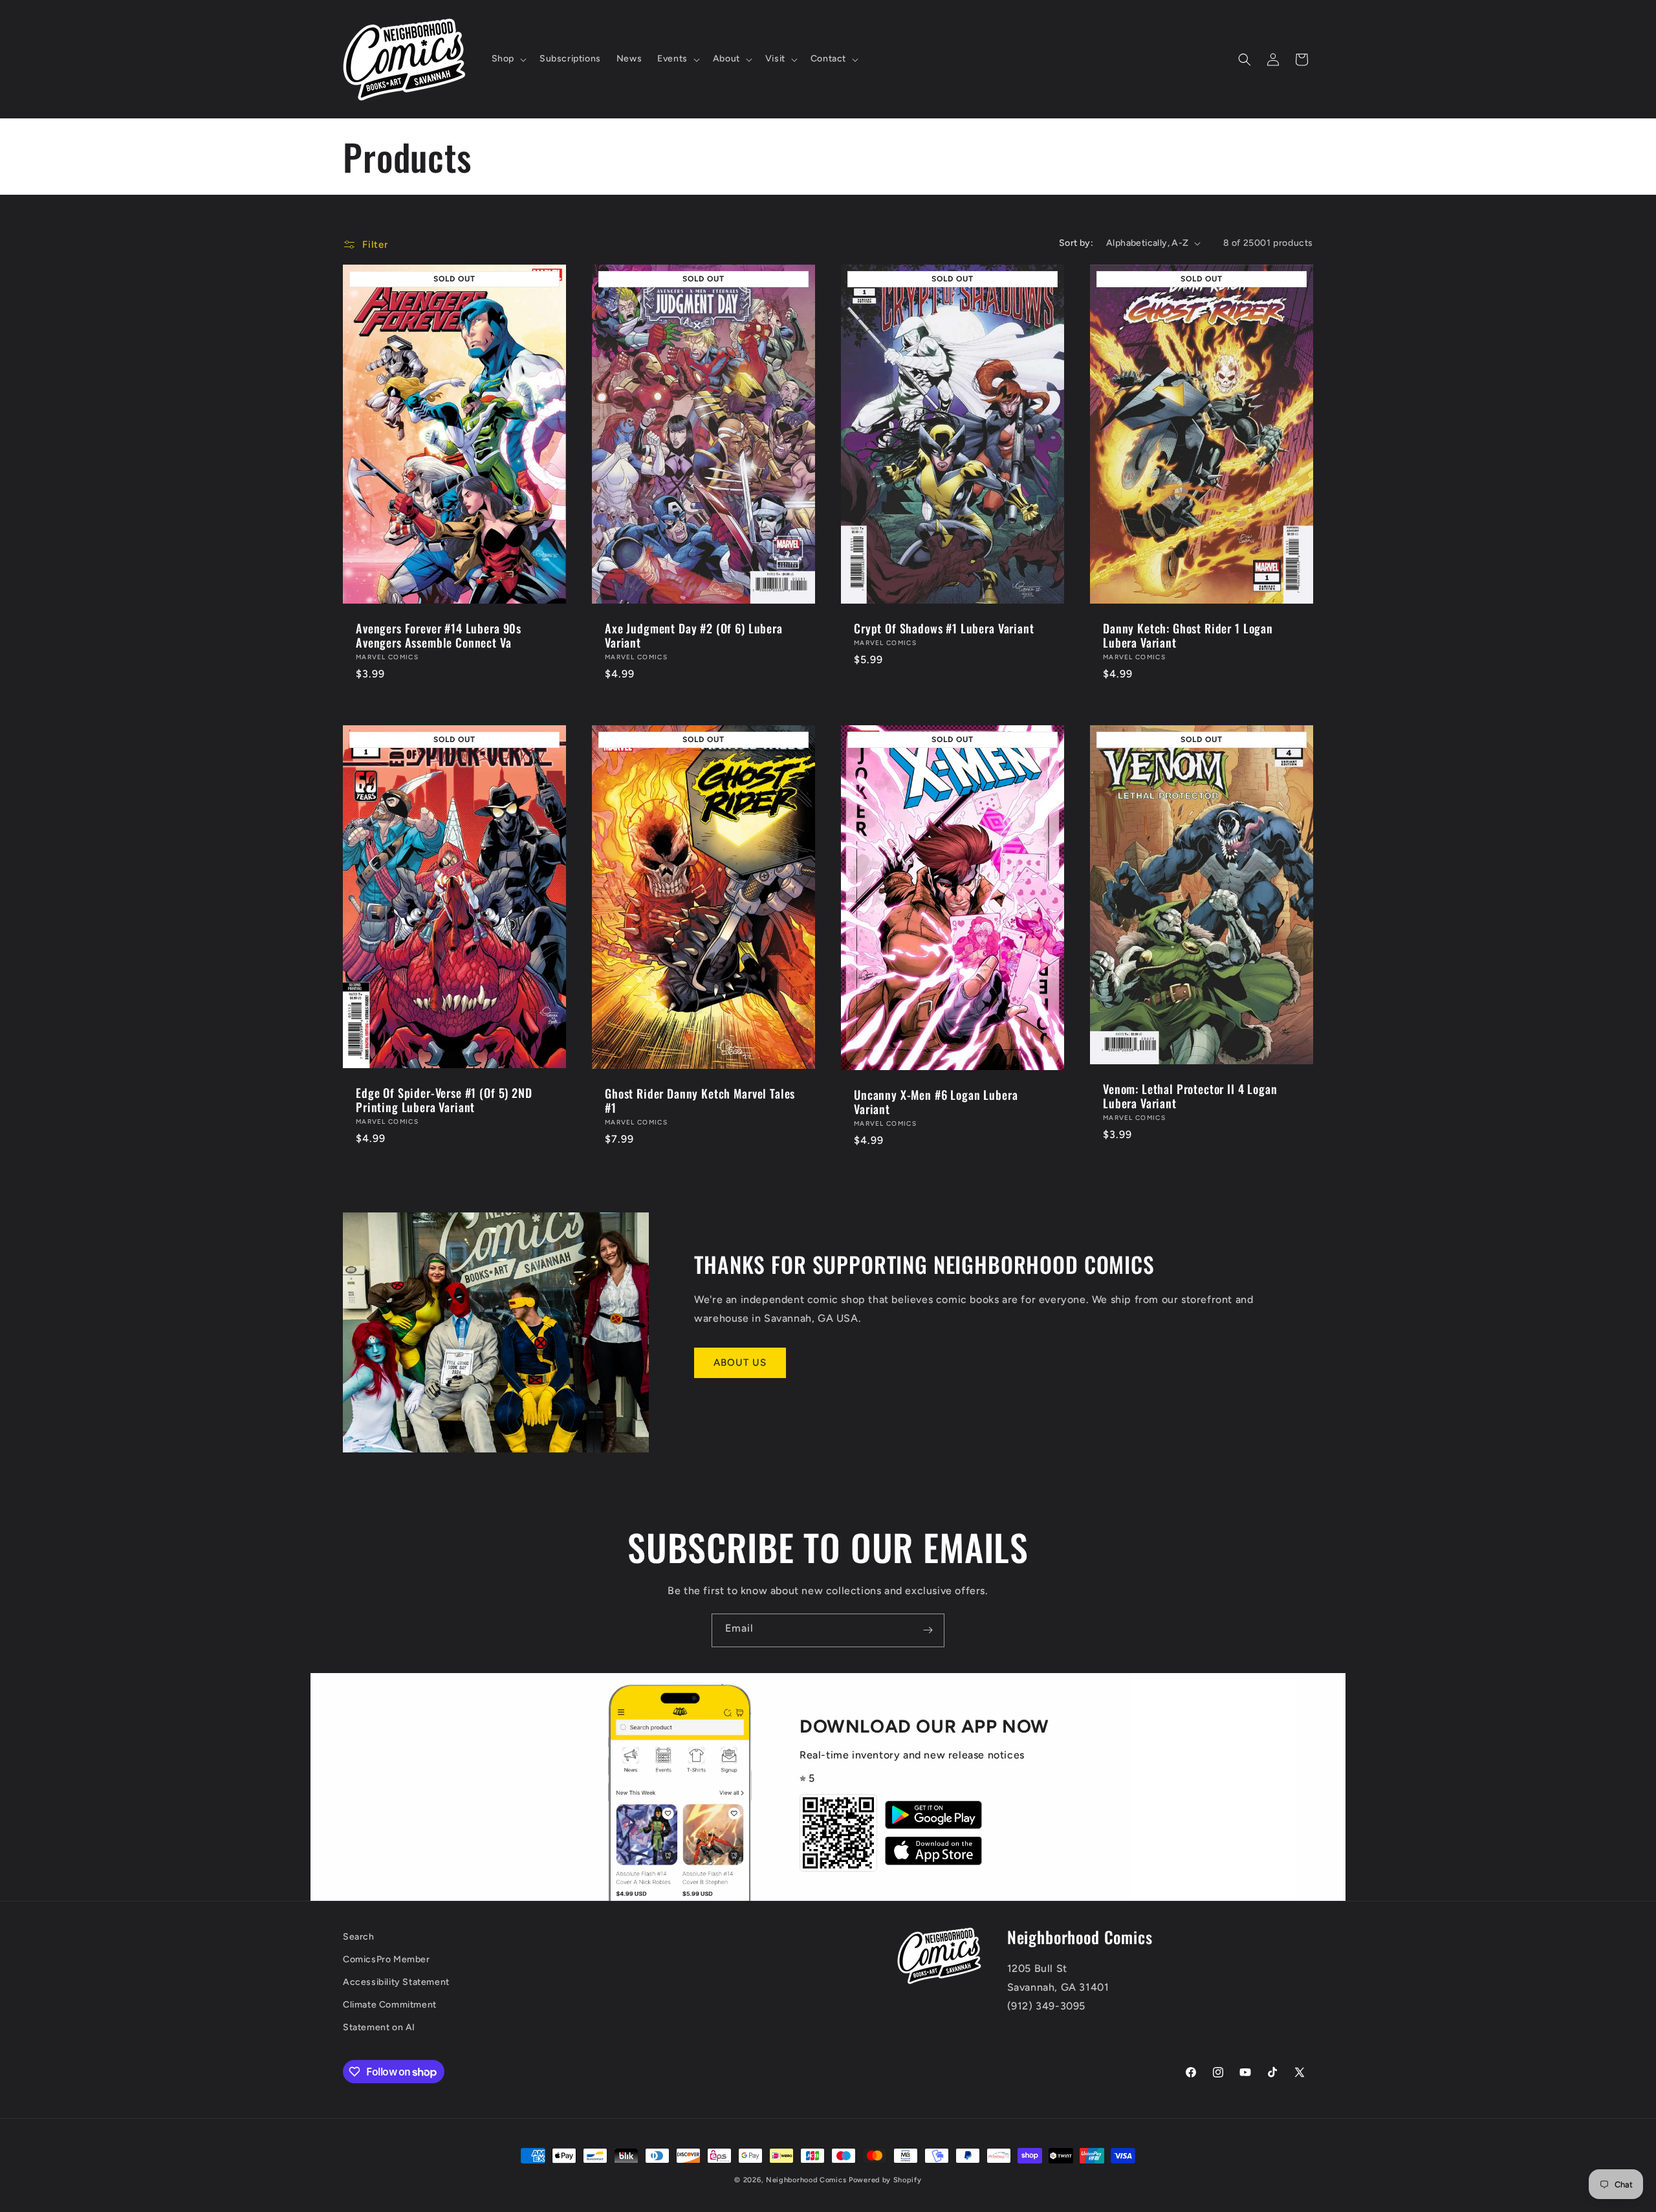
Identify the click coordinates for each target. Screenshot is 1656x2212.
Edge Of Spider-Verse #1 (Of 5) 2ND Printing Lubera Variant (444, 1100)
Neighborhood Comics (806, 2180)
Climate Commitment (390, 2005)
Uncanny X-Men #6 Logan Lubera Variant (936, 1102)
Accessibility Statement (396, 1982)
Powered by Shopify (885, 2180)
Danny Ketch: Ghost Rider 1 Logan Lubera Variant (1188, 635)
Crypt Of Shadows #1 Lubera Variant (944, 628)
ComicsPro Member (387, 1959)
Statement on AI (379, 2027)
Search (359, 1937)
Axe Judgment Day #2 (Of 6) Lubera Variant (694, 635)
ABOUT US (740, 1363)
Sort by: (1076, 243)
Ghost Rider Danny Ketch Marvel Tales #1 (700, 1100)
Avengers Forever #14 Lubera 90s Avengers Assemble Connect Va (439, 635)
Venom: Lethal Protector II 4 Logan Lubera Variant (1190, 1095)
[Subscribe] (928, 1630)
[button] (508, 59)
